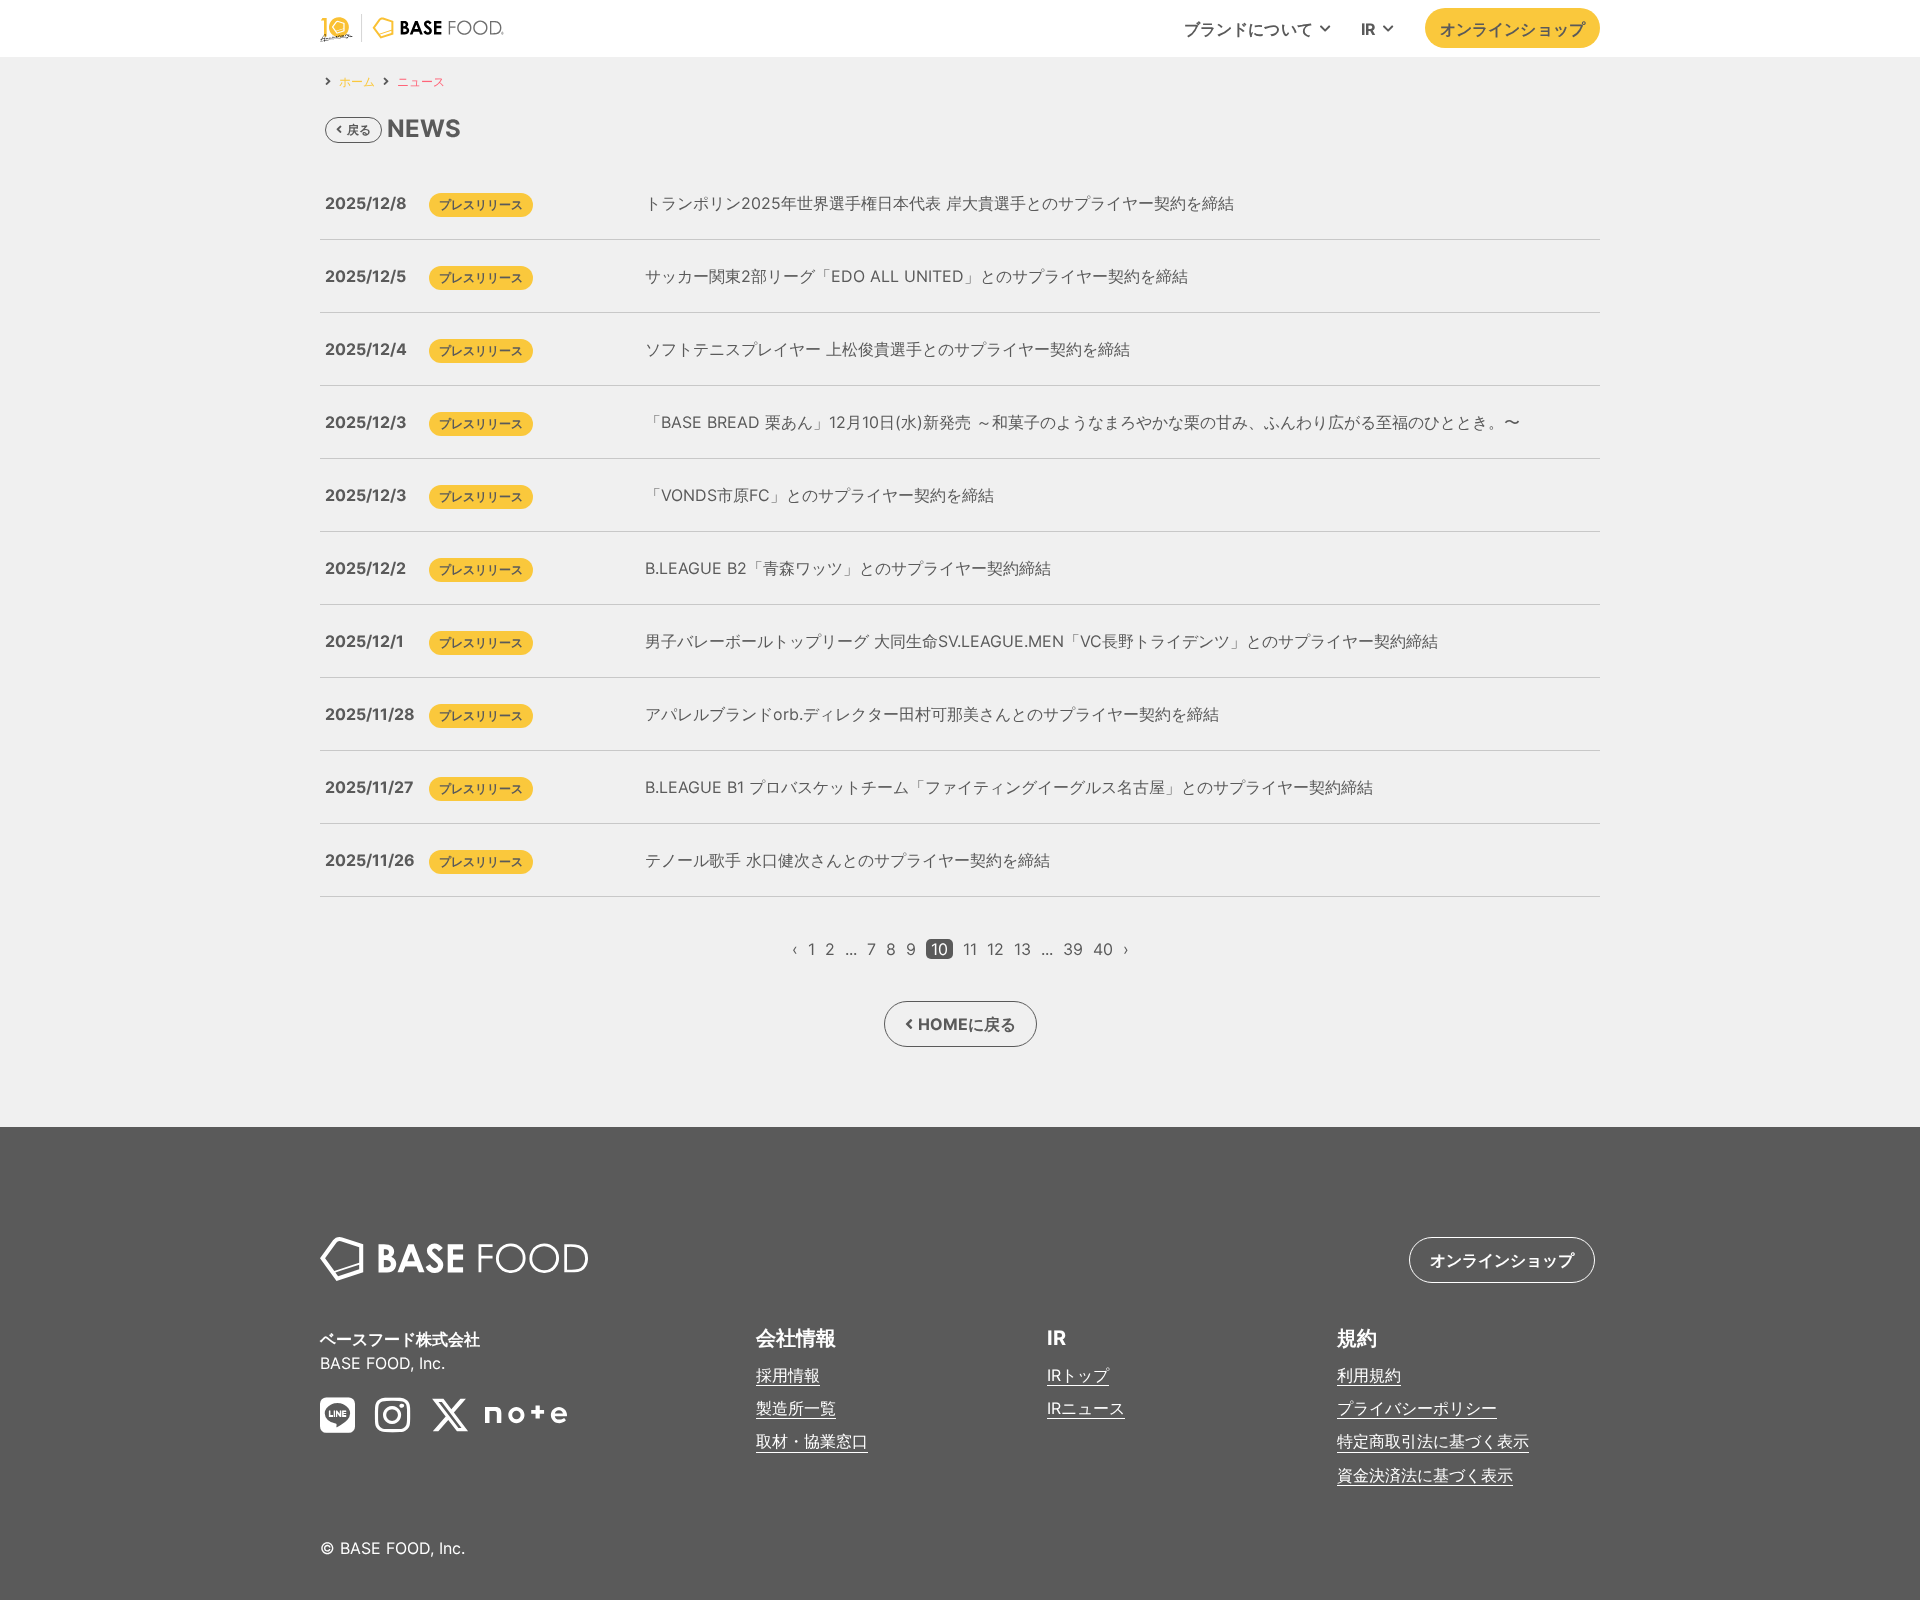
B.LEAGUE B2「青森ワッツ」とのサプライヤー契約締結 (848, 568)
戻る (359, 129)
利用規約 (1369, 1375)
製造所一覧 (796, 1408)
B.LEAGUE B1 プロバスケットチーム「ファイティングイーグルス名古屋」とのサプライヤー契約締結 (1009, 787)
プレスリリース (481, 204)
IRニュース (1086, 1408)
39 (1073, 949)
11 (970, 949)
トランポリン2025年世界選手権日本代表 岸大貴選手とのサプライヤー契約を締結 (939, 203)
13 (1022, 949)
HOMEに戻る (967, 1024)
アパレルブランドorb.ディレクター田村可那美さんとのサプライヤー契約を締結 (932, 714)
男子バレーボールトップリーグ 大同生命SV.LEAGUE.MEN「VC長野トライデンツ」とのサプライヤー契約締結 (1041, 641)
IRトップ (1078, 1375)
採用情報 (788, 1375)
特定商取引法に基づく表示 (1433, 1441)
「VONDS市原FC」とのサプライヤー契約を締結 (819, 495)
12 (995, 949)
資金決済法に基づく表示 (1425, 1475)
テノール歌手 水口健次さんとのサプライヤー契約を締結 (847, 860)
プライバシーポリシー (1417, 1408)
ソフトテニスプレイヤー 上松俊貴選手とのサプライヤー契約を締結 (887, 349)
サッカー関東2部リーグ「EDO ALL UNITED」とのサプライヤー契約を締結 (916, 276)
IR (1368, 29)
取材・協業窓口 (812, 1441)
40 (1103, 949)
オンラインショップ (1512, 29)
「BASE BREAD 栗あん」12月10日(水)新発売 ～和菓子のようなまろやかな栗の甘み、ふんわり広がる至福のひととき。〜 (1082, 422)
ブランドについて (1248, 29)
